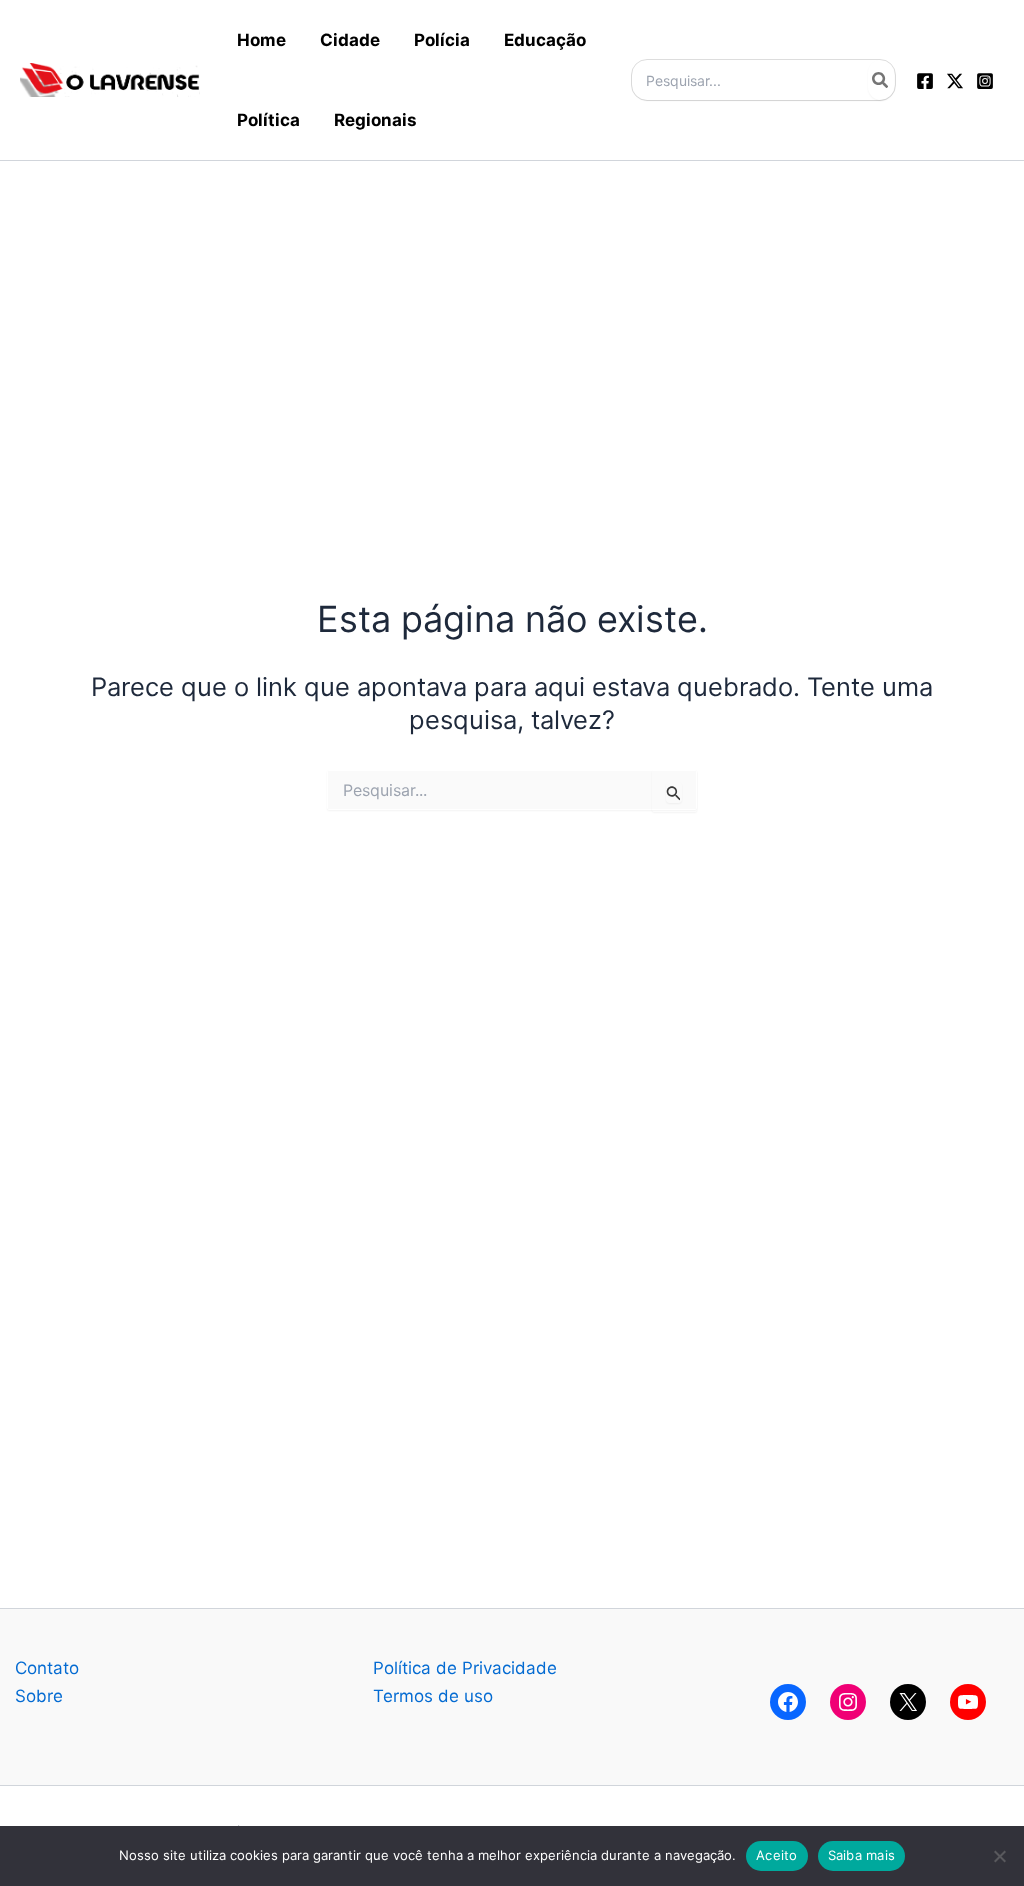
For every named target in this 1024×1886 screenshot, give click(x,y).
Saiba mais (862, 1855)
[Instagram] (985, 81)
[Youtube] (968, 1702)
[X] (908, 1702)
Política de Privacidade (465, 1668)
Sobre (39, 1696)
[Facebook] (925, 81)
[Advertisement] (512, 301)
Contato (47, 1668)
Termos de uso (433, 1696)
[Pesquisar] (881, 80)
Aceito (777, 1855)
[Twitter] (955, 81)
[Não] (999, 1856)
